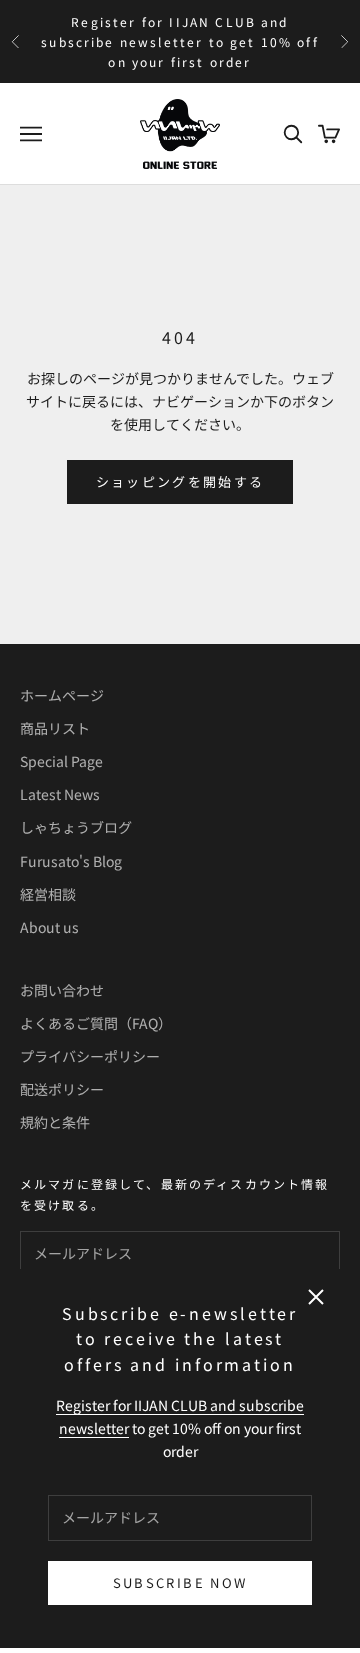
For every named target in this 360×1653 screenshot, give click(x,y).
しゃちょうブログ (76, 827)
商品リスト (55, 728)
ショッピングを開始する (180, 481)
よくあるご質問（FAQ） (96, 1023)
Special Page (61, 761)
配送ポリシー (62, 1089)
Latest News (60, 794)
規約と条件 (55, 1122)
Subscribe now (180, 1582)
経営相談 (48, 894)
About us (49, 927)
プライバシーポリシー (90, 1056)
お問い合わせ (62, 990)
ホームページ (62, 695)
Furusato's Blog (71, 861)
